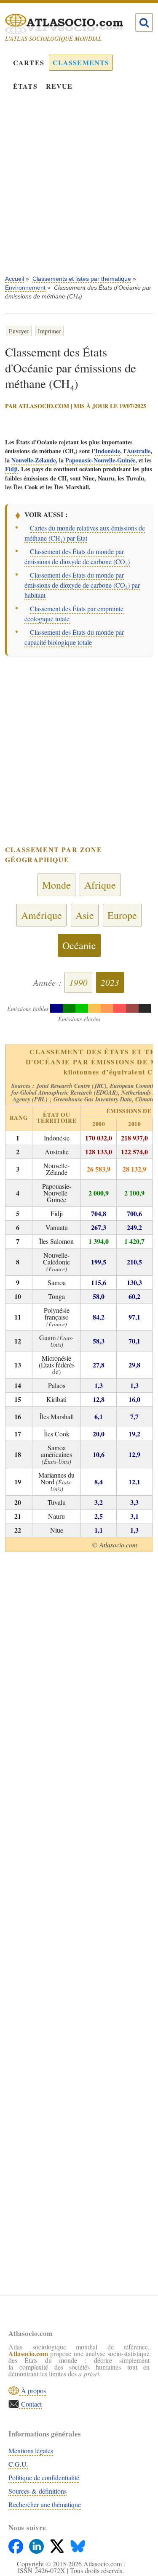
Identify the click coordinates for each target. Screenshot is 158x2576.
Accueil (15, 279)
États (25, 86)
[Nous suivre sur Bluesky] (78, 2544)
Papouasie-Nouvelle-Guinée (100, 460)
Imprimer (49, 331)
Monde (56, 885)
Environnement (25, 288)
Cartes (29, 62)
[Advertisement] (79, 189)
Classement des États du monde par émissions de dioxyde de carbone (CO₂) (77, 556)
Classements (81, 62)
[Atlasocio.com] (72, 24)
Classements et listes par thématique (82, 279)
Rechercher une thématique (45, 2504)
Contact (30, 2404)
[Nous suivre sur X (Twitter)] (58, 2544)
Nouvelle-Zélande (33, 460)
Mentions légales (31, 2451)
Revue (59, 86)
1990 (78, 982)
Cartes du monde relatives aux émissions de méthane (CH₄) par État (85, 533)
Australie (139, 451)
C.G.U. (18, 2464)
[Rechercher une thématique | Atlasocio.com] (144, 23)
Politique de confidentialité (44, 2477)
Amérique (42, 915)
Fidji (11, 469)
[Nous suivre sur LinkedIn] (37, 2544)
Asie (85, 915)
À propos (32, 2390)
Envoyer (19, 331)
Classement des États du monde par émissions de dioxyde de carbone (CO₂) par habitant (82, 585)
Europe (122, 915)
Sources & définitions (37, 2491)
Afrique (100, 885)
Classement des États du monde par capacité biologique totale (74, 637)
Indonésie (108, 451)
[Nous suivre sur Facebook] (17, 2544)
